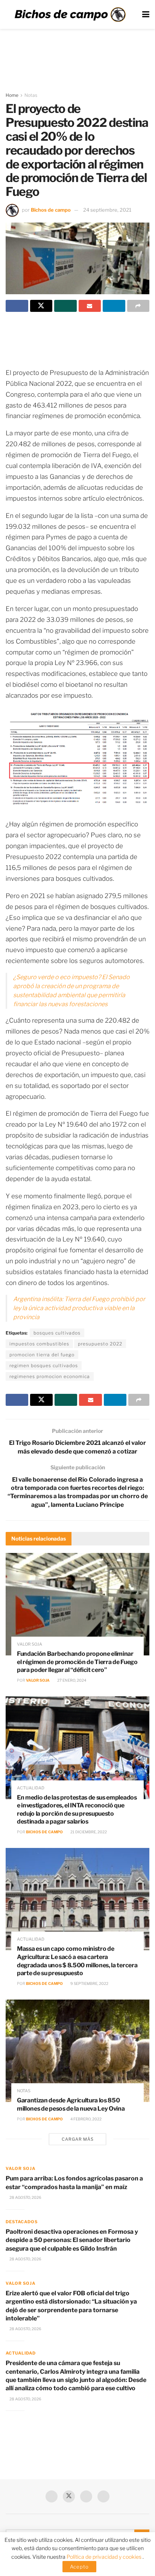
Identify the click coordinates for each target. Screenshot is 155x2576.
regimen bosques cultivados (44, 1365)
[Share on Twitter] (41, 306)
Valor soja (30, 1644)
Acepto (79, 2567)
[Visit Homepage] (70, 15)
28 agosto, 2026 (25, 2197)
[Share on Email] (90, 306)
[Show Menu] (146, 14)
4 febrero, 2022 (86, 2119)
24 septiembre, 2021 (107, 210)
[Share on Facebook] (17, 306)
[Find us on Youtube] (86, 2496)
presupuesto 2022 (100, 1344)
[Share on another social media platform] (138, 306)
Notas (31, 95)
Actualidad (31, 1788)
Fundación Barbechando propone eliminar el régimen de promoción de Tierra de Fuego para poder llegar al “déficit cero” (77, 1662)
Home (12, 95)
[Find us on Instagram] (103, 2496)
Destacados (22, 2222)
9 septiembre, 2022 (89, 1983)
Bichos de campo (51, 210)
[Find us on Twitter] (69, 2496)
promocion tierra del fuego (42, 1355)
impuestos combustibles (39, 1344)
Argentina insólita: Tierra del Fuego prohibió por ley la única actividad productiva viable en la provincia (79, 1308)
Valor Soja (38, 1680)
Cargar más (78, 2139)
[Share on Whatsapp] (65, 306)
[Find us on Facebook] (52, 2496)
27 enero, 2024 (71, 1680)
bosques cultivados (57, 1333)
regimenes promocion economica (50, 1376)
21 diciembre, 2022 (88, 1832)
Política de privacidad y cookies (105, 2557)
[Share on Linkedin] (114, 306)
